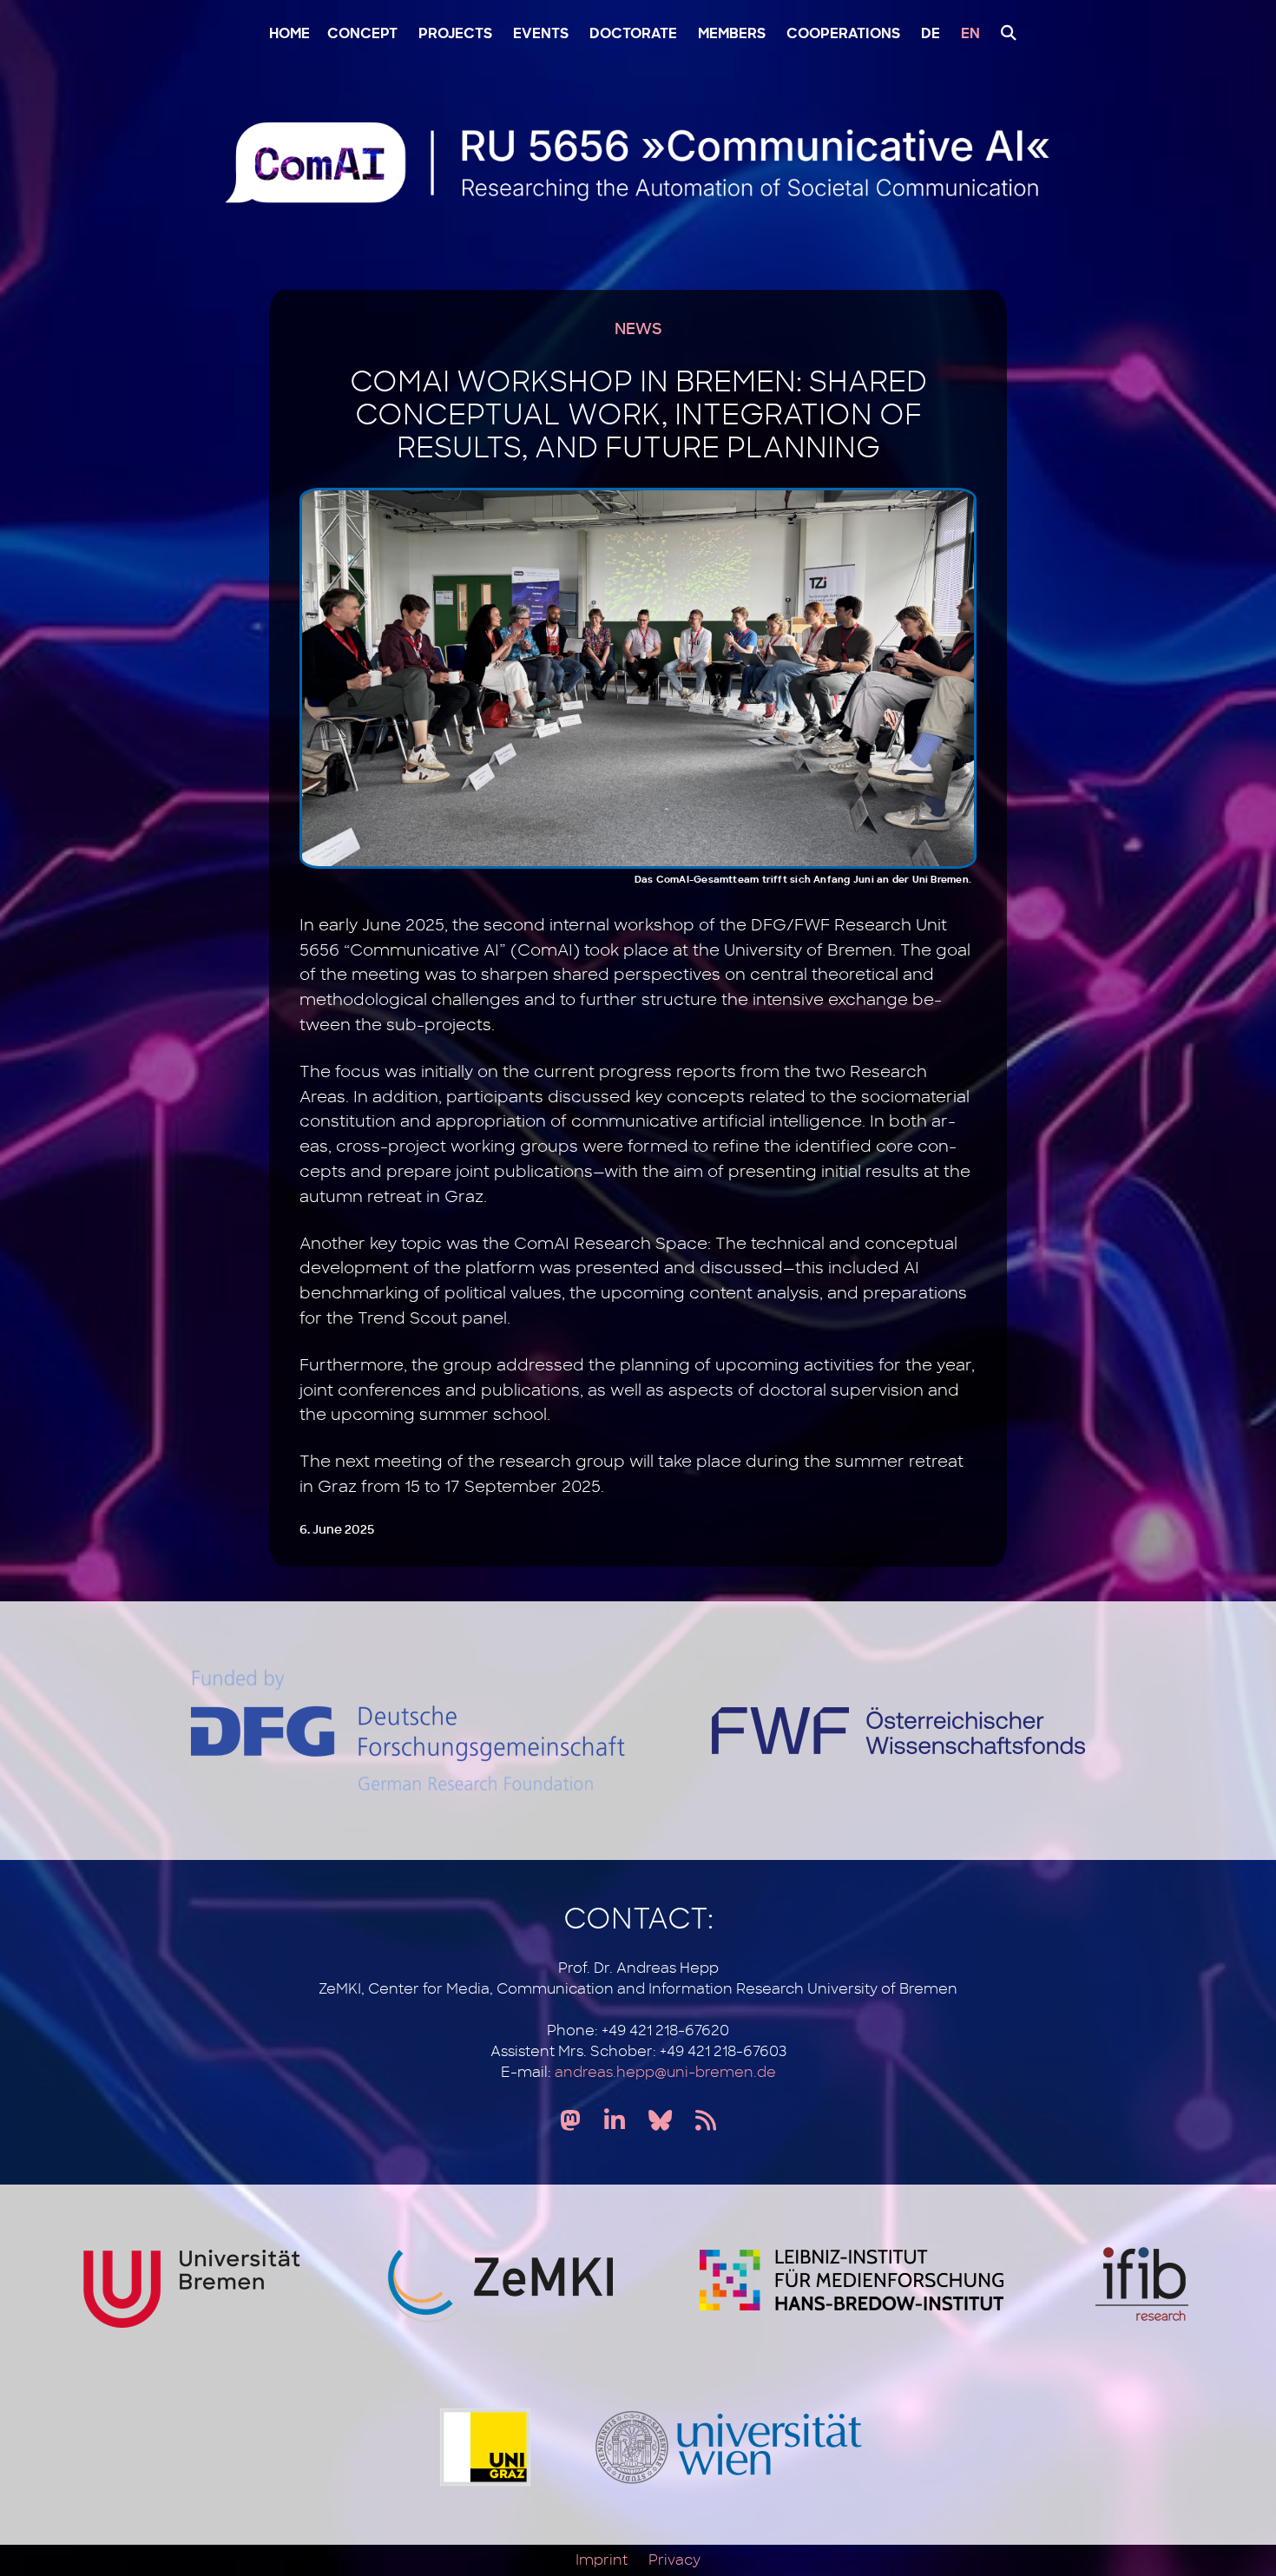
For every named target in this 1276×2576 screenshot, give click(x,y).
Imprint (602, 2560)
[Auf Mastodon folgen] (570, 2122)
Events (541, 35)
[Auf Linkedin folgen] (615, 2122)
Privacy (674, 2560)
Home (289, 35)
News (638, 330)
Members (732, 35)
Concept (362, 35)
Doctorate (633, 35)
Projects (455, 35)
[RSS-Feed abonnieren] (706, 2122)
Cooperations (843, 35)
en (970, 35)
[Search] (1004, 33)
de (931, 35)
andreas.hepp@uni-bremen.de (665, 2073)
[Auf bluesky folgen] (660, 2122)
